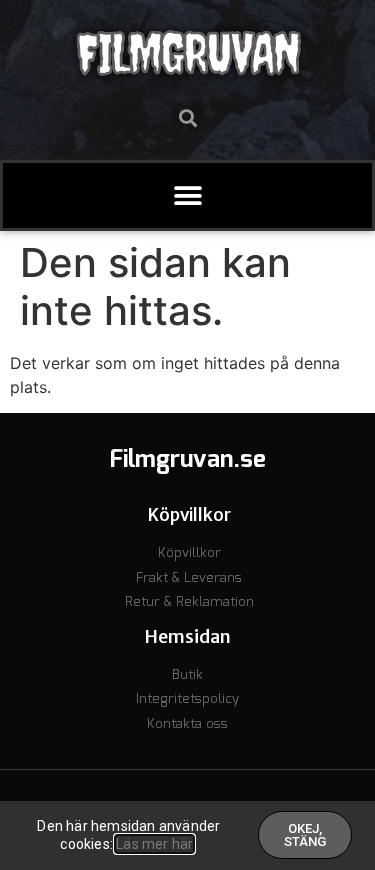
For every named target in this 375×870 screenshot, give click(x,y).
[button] (187, 117)
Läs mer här (154, 844)
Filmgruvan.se (188, 460)
